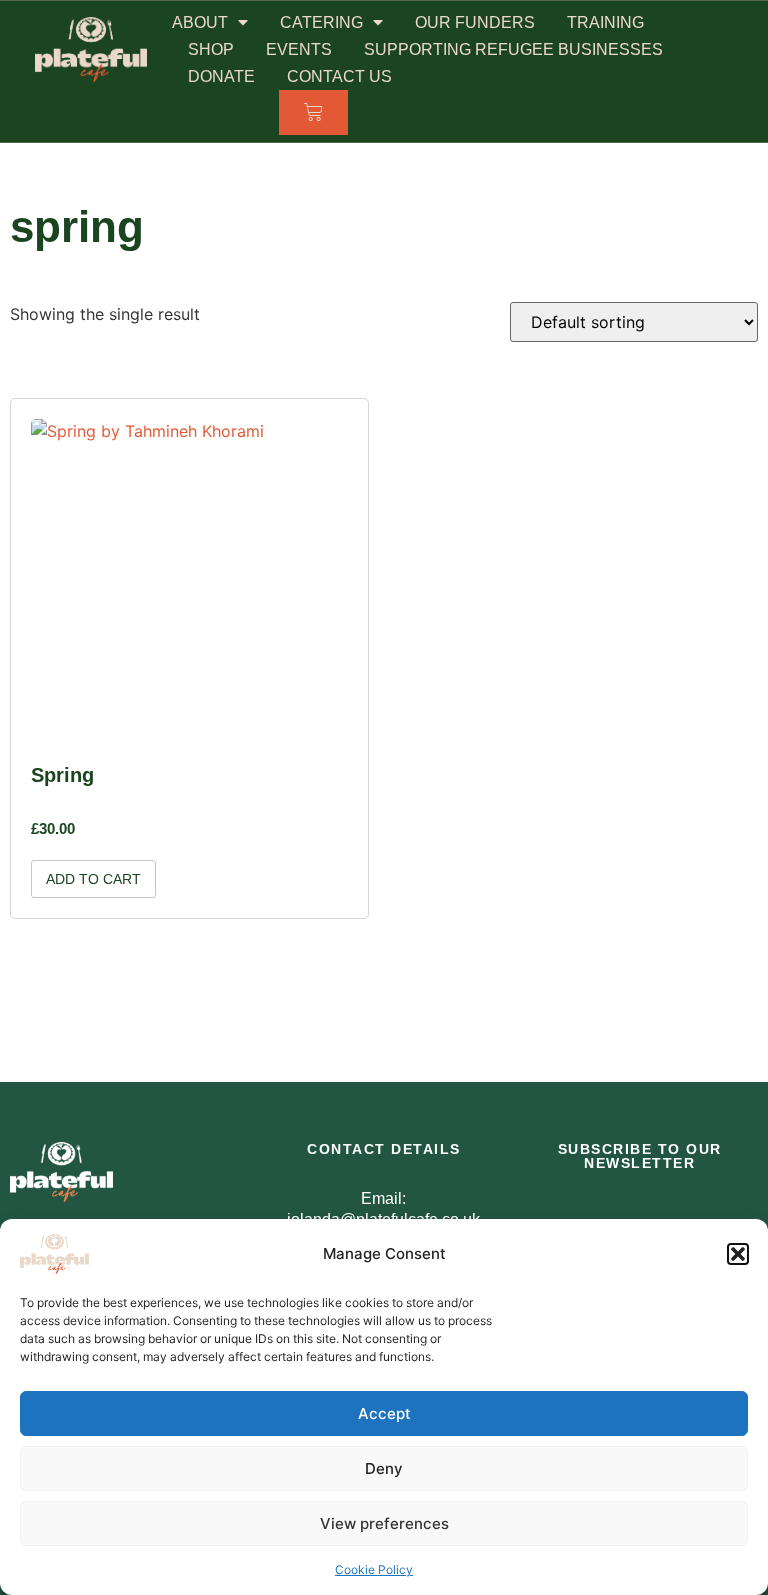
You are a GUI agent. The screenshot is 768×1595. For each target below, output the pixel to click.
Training (605, 22)
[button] (738, 1254)
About (200, 22)
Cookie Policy (374, 1569)
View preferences (384, 1523)
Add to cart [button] (93, 879)
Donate (221, 76)
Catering (321, 22)
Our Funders (475, 22)
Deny (384, 1468)
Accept (384, 1413)
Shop (211, 49)
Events (299, 49)
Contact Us (339, 76)
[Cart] (313, 112)
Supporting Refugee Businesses (513, 49)
